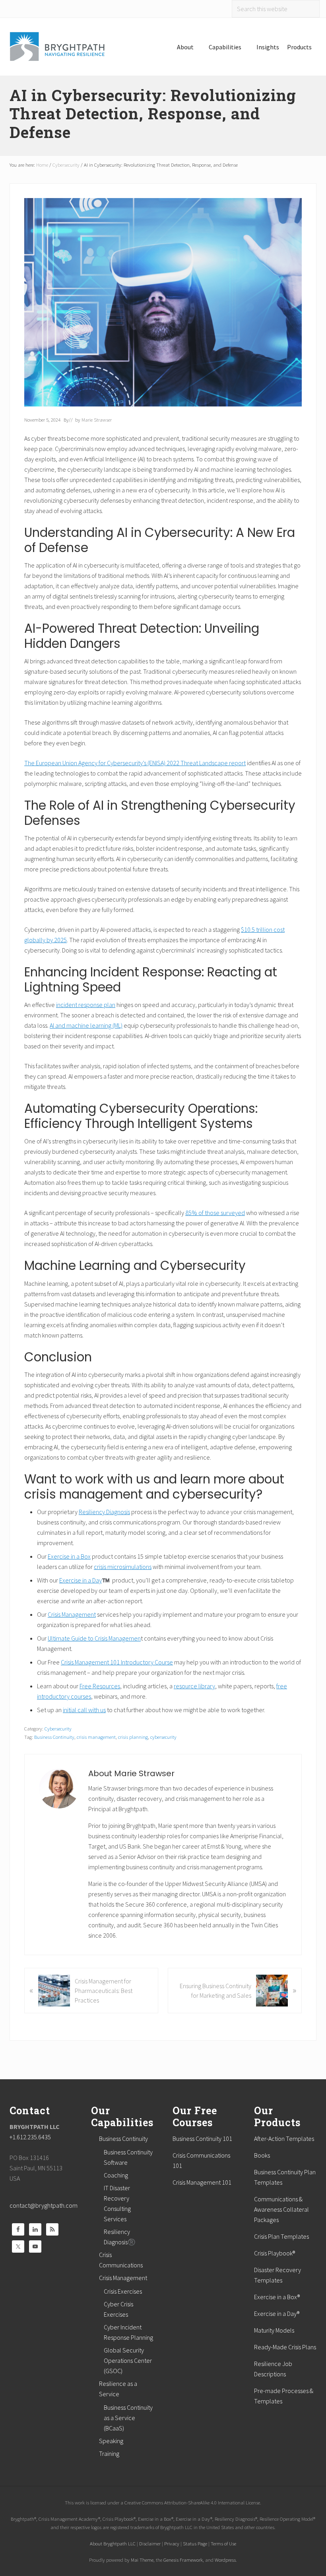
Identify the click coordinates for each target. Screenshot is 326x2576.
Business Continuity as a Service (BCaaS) (128, 2418)
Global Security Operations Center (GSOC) (128, 2360)
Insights (268, 47)
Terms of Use (223, 2543)
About (185, 47)
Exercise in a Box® (277, 2297)
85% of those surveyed (215, 1213)
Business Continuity (54, 1737)
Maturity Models (274, 2330)
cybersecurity (163, 1737)
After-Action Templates (284, 2139)
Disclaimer (150, 2543)
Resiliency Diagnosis (104, 1512)
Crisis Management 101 (202, 2182)
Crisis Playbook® (275, 2253)
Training (109, 2454)
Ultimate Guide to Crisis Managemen (94, 1638)
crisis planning (133, 1737)
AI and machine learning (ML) (86, 1025)
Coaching (116, 2175)
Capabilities (225, 47)
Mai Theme (142, 2560)
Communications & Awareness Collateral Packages (281, 2209)
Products (299, 47)
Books (262, 2155)
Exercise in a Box (69, 1556)
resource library (194, 1686)
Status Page (195, 2543)
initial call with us (84, 1710)
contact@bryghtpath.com (44, 2205)
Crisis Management (72, 1614)
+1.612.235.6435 (30, 2137)
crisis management (96, 1737)
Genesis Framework (183, 2560)
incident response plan (86, 1005)
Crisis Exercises (123, 2291)
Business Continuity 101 (202, 2139)
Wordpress (225, 2560)
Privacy (172, 2543)
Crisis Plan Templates (281, 2236)
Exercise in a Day (81, 1580)
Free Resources (100, 1686)
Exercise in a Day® (277, 2314)
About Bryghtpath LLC (113, 2543)
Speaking (111, 2441)
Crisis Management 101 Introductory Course (117, 1662)
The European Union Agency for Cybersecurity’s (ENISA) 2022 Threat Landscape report (135, 763)
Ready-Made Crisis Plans (285, 2347)
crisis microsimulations (123, 1567)
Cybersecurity (58, 1728)
